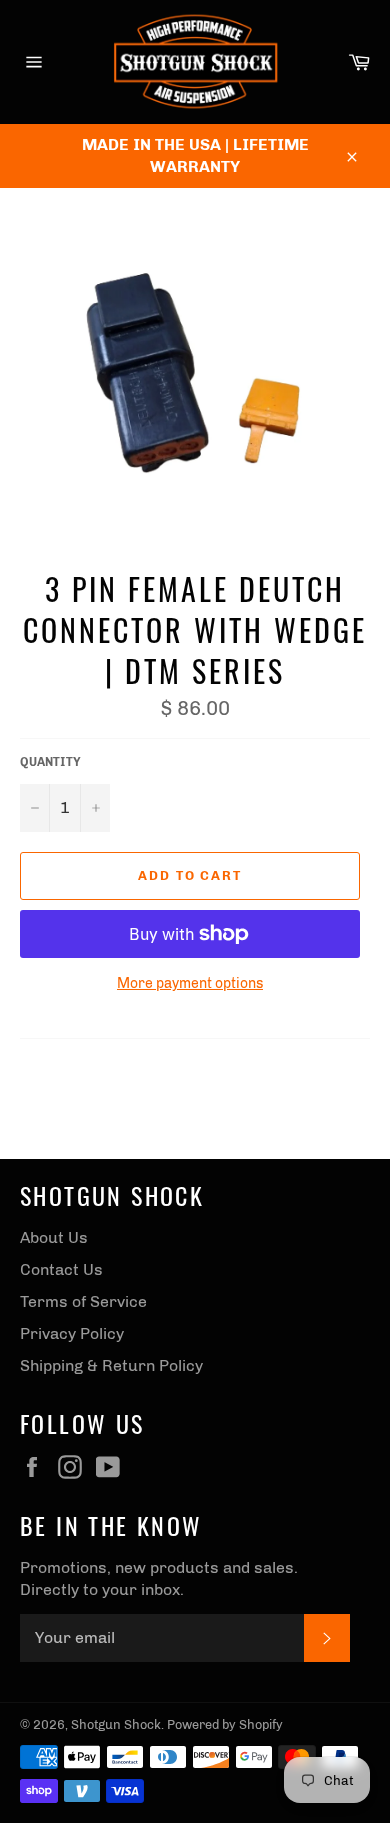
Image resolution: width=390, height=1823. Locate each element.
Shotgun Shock (116, 1724)
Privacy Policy (72, 1333)
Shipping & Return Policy (111, 1365)
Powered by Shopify (225, 1724)
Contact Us (61, 1269)
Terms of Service (83, 1301)
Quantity (50, 762)
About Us (54, 1237)
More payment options (190, 983)
